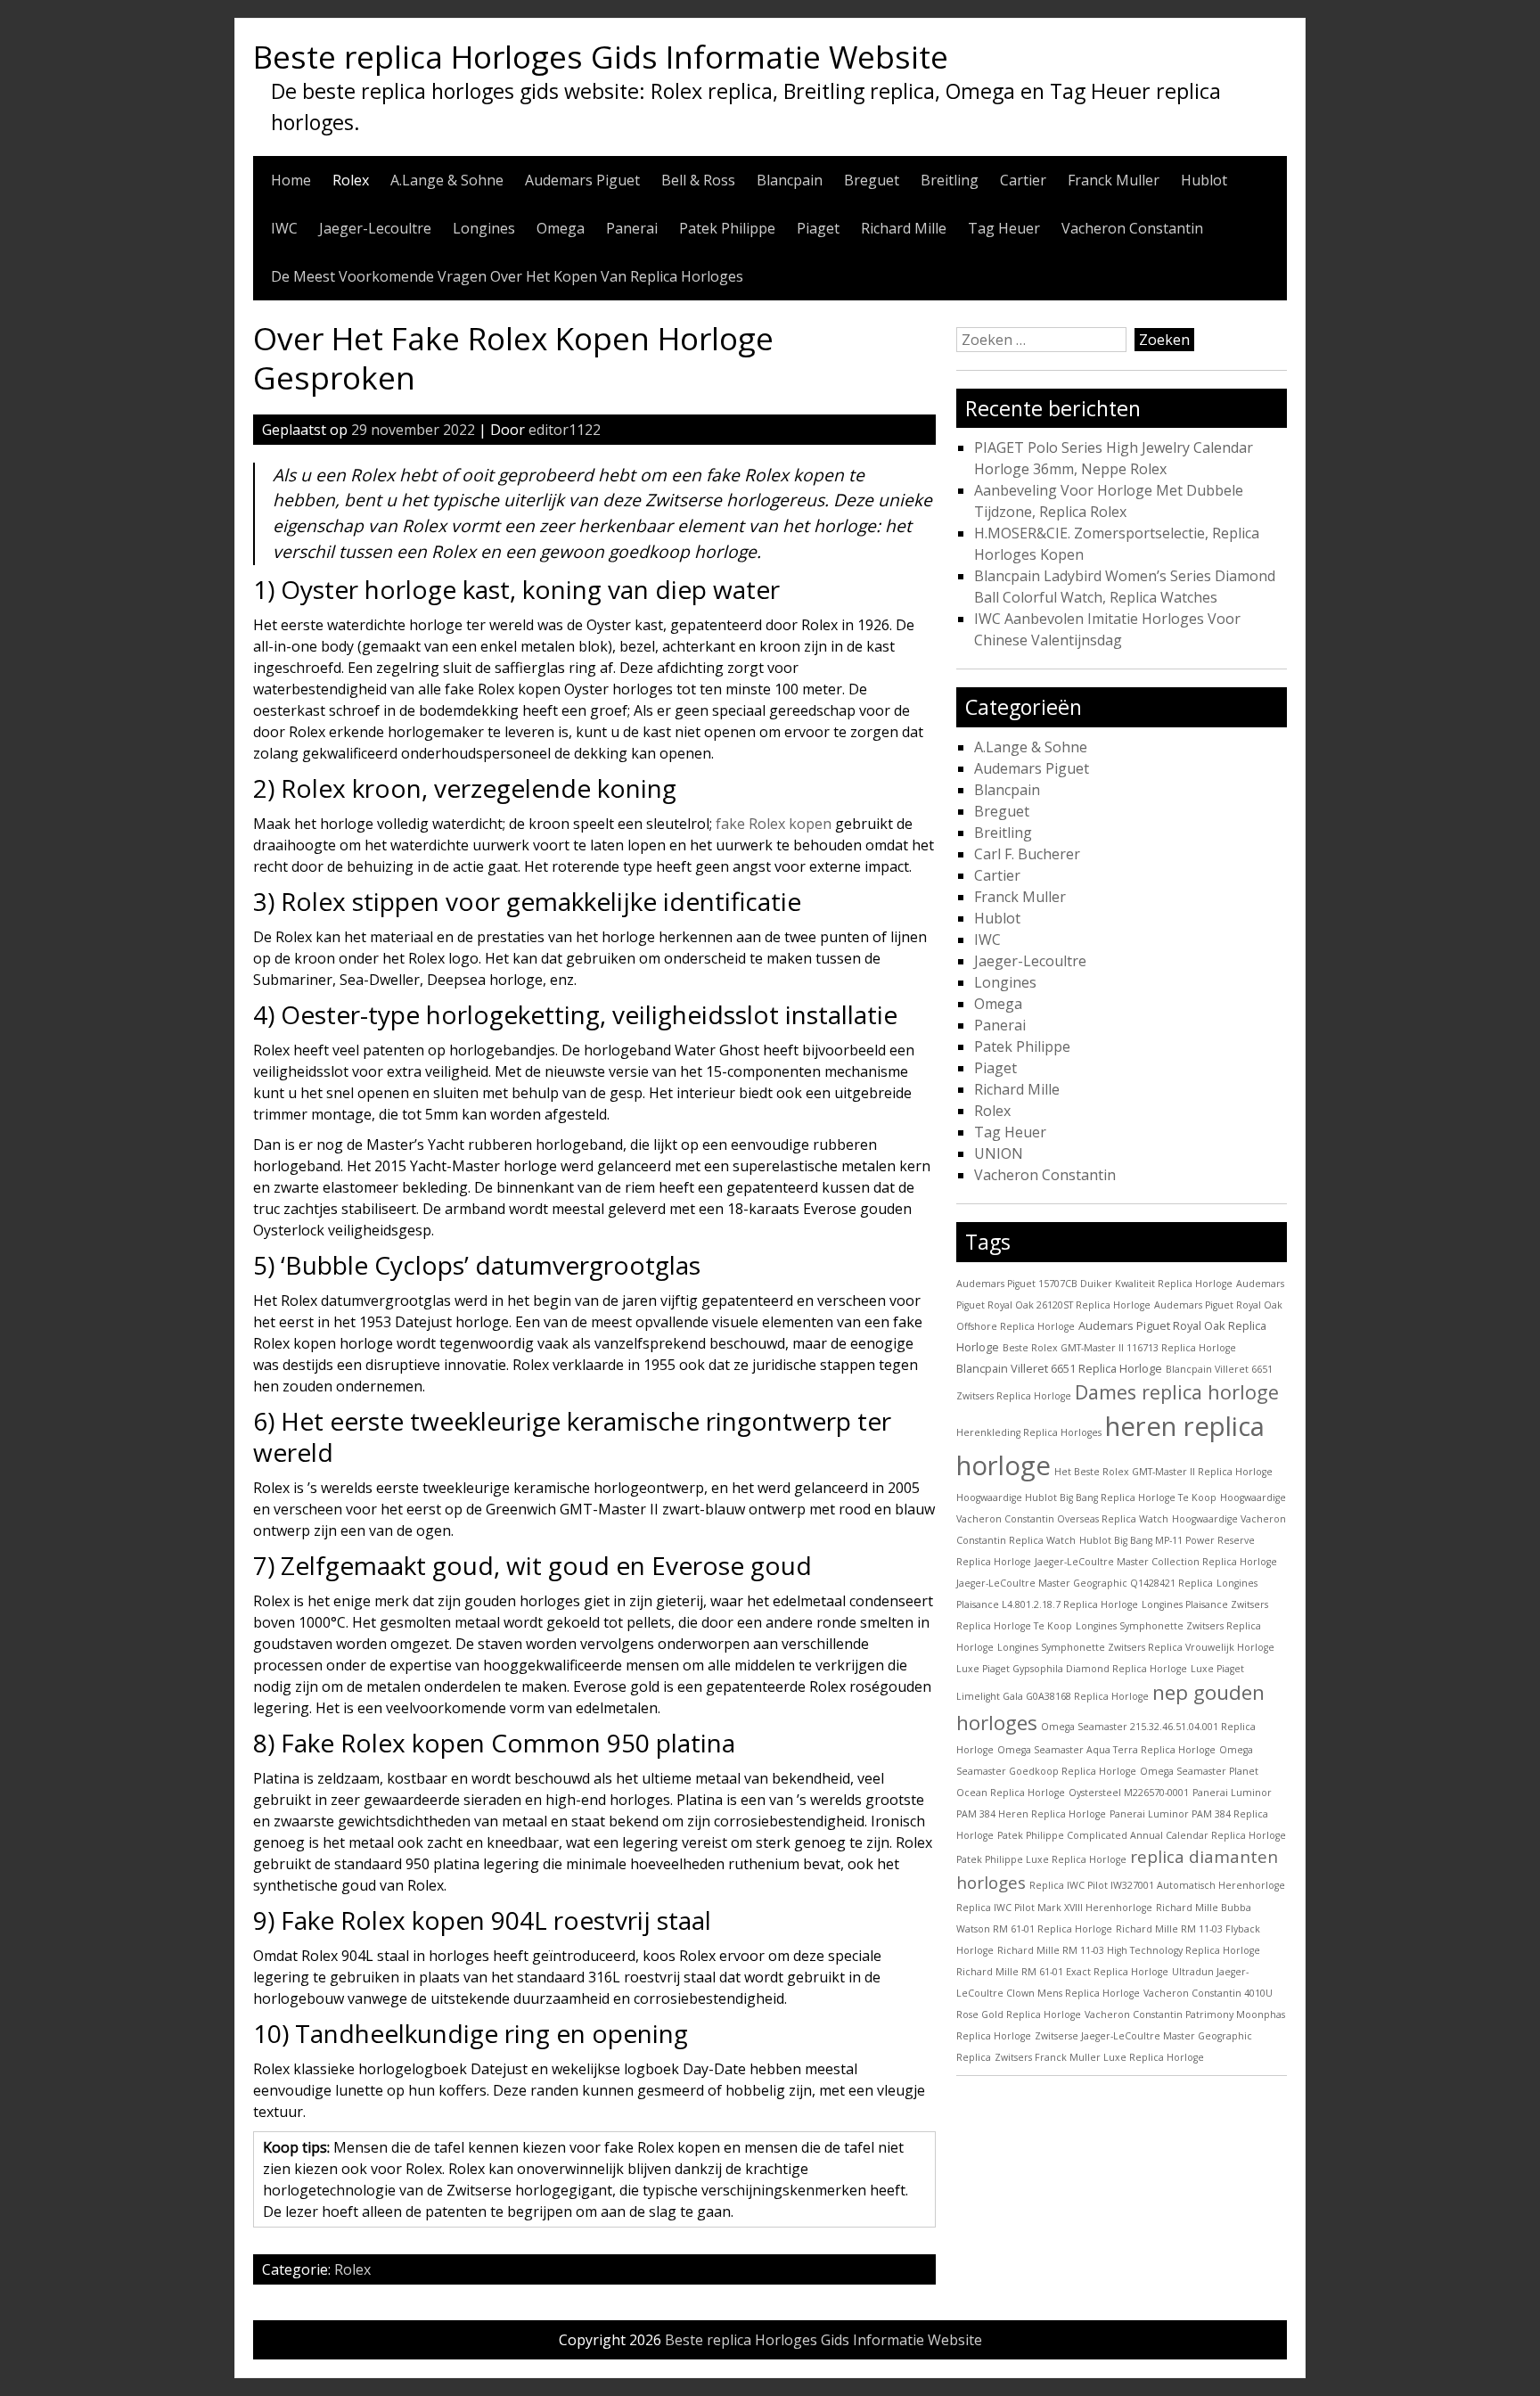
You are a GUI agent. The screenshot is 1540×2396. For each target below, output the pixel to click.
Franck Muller (1114, 180)
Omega (561, 228)
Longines (484, 228)
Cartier (1023, 180)
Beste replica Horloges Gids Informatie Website (601, 56)
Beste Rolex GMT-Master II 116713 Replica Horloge (1119, 1348)
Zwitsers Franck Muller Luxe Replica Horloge (1099, 2057)
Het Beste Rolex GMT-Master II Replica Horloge (1163, 1472)
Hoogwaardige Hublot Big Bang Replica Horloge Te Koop (1086, 1497)
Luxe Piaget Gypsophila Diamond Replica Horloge (1072, 1669)
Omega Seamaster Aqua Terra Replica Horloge (1106, 1750)
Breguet (872, 180)
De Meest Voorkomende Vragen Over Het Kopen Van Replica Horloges (507, 276)
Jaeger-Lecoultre (375, 228)
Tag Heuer (1004, 228)
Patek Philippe (727, 228)
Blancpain (790, 180)
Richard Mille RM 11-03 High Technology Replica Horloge (1129, 1950)
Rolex (351, 180)
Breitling (950, 180)
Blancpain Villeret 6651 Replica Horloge (1059, 1368)
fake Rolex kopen (774, 824)
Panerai (632, 228)
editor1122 (565, 430)
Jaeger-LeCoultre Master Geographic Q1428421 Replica (1085, 1583)
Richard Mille (904, 228)
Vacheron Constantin (1132, 228)
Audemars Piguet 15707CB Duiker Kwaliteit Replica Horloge (1094, 1284)
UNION (999, 1153)
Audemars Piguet (582, 180)
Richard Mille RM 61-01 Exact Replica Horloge (1062, 1972)
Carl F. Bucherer (1027, 854)
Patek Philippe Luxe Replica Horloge (1041, 1859)
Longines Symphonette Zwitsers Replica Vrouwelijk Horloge (1136, 1647)
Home (291, 180)
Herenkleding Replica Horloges (1029, 1432)
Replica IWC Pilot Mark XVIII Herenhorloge (1054, 1908)
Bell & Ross (698, 180)
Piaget (818, 228)
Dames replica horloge (1177, 1392)
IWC (284, 228)
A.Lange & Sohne (447, 180)
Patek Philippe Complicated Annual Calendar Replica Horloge (1142, 1835)
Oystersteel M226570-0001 (1129, 1793)
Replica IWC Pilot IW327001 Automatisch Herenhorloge (1157, 1885)
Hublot (1204, 180)
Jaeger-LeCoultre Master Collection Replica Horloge (1156, 1562)
